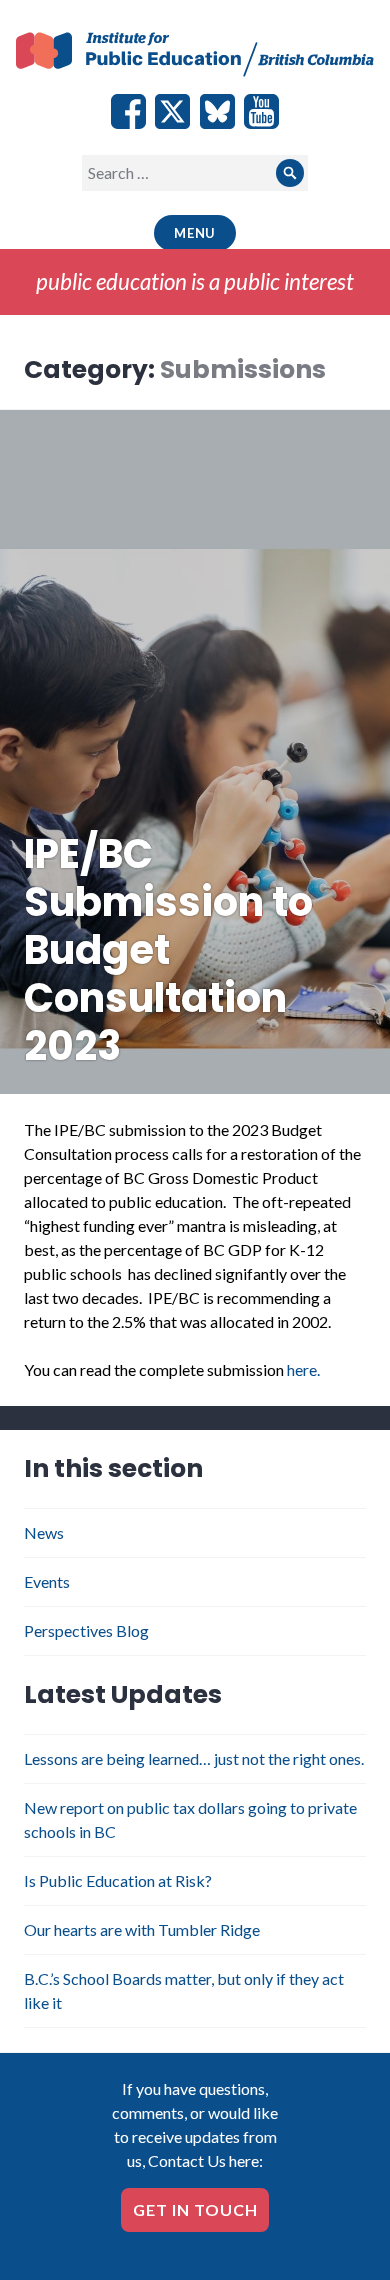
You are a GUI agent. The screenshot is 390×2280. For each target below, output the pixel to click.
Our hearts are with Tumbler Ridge (142, 1929)
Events (47, 1581)
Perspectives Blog (86, 1630)
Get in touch (195, 2209)
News (44, 1532)
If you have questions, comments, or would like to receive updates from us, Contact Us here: (195, 2124)
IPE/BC (195, 57)
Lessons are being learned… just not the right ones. (194, 1758)
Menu (195, 233)
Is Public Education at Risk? (118, 1880)
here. (303, 1369)
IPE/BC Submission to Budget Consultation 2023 (168, 950)
